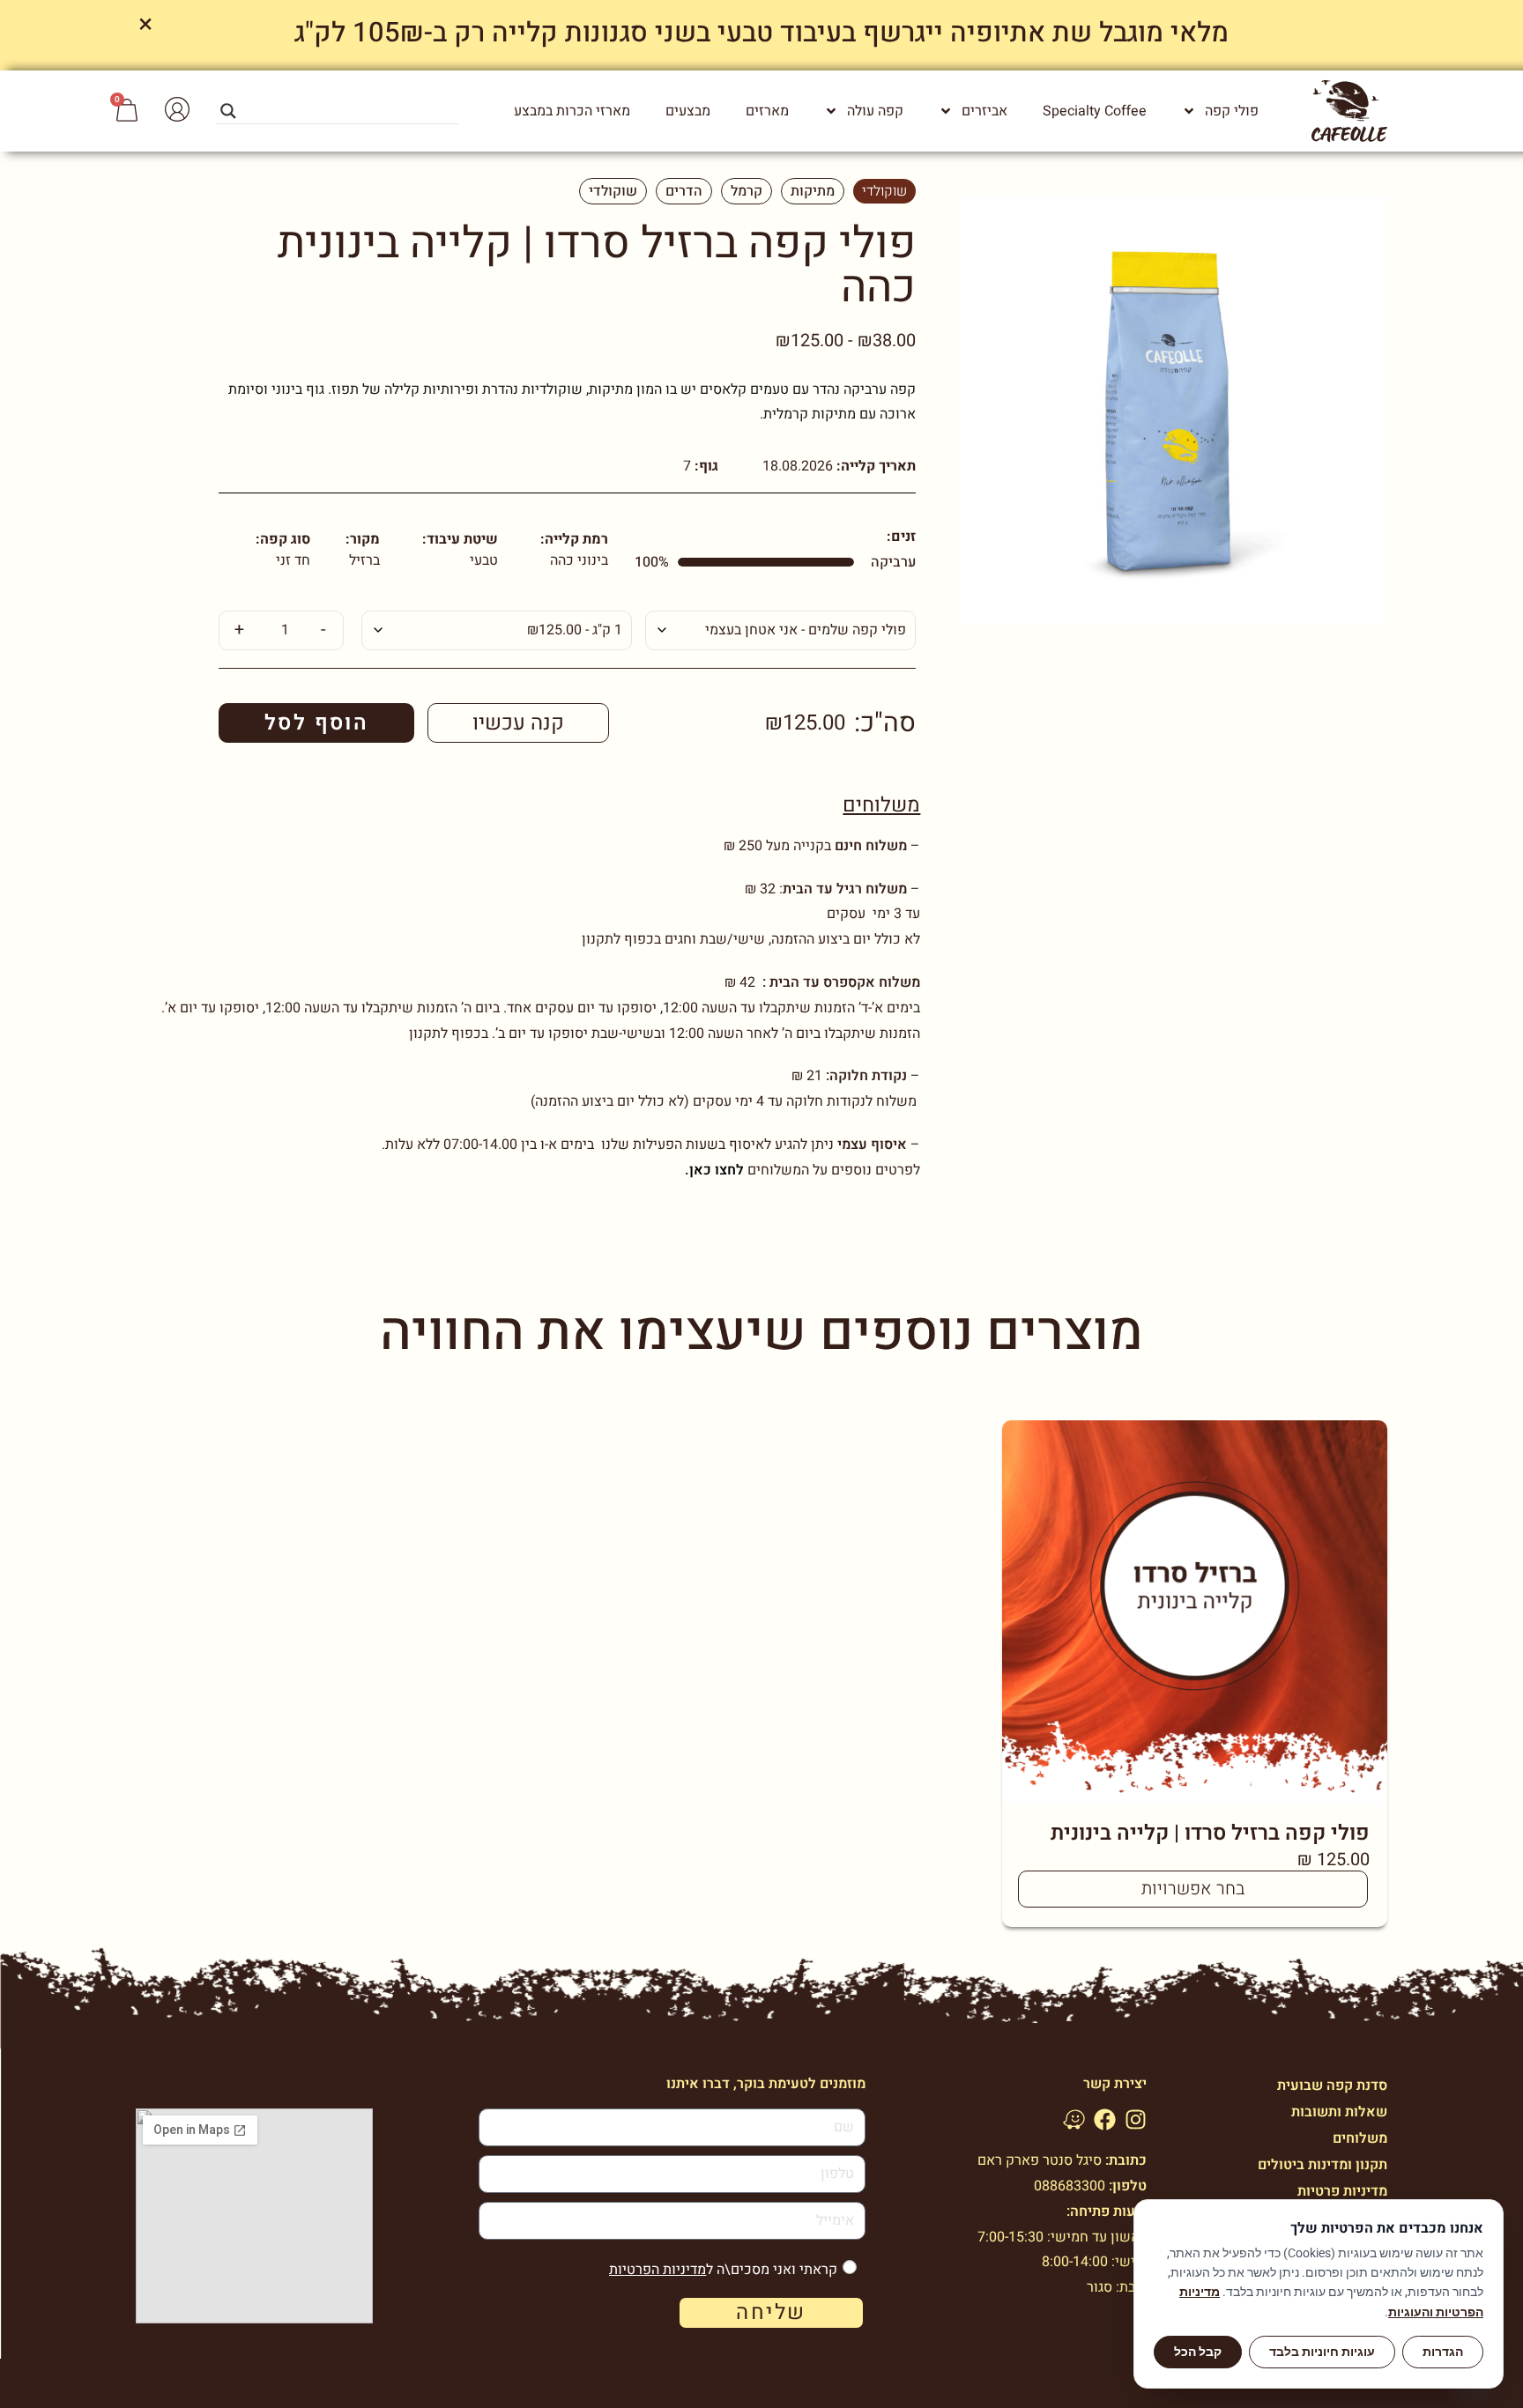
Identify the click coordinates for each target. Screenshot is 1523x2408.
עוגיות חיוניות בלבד (1322, 2352)
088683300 (1070, 2186)
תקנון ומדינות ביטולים (1322, 2165)
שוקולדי (884, 191)
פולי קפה (1232, 111)
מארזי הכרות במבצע (572, 111)
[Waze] (1074, 2119)
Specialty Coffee (1095, 111)
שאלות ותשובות (1339, 2112)
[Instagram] (1136, 2119)
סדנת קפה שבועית (1332, 2086)
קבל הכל (1198, 2352)
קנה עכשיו (518, 723)
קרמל (747, 191)
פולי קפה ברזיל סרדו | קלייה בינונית (1210, 1833)
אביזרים (984, 111)
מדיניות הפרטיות (657, 2270)
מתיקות (813, 191)
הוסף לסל (316, 723)
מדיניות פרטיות (1342, 2191)
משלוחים (881, 805)
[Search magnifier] (228, 111)
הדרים (684, 191)
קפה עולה (875, 111)
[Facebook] (1105, 2119)
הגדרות (1443, 2352)
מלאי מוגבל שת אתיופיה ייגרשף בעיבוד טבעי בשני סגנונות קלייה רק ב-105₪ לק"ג (761, 33)
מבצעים (688, 111)
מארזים (767, 111)
